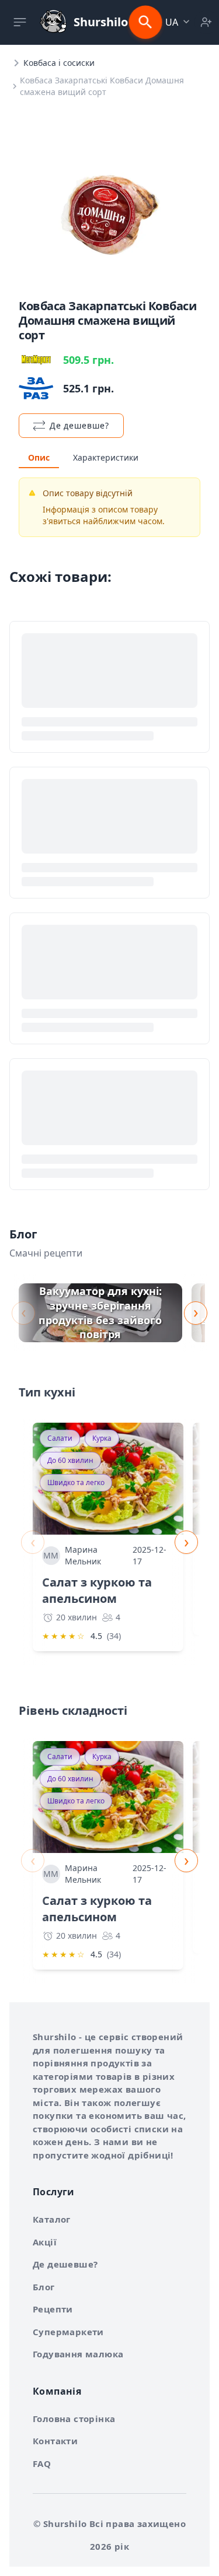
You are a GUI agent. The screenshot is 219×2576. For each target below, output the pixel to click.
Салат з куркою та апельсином (97, 1590)
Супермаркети (68, 2332)
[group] (100, 1313)
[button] (179, 22)
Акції (45, 2242)
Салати (60, 1438)
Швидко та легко (76, 1482)
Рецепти (53, 2309)
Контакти (55, 2441)
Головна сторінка (74, 2419)
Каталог (52, 2219)
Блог (44, 2287)
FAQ (42, 2463)
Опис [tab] (39, 457)
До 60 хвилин (70, 1460)
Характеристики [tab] (106, 457)
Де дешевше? (65, 2264)
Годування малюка (78, 2354)
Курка (102, 1438)
